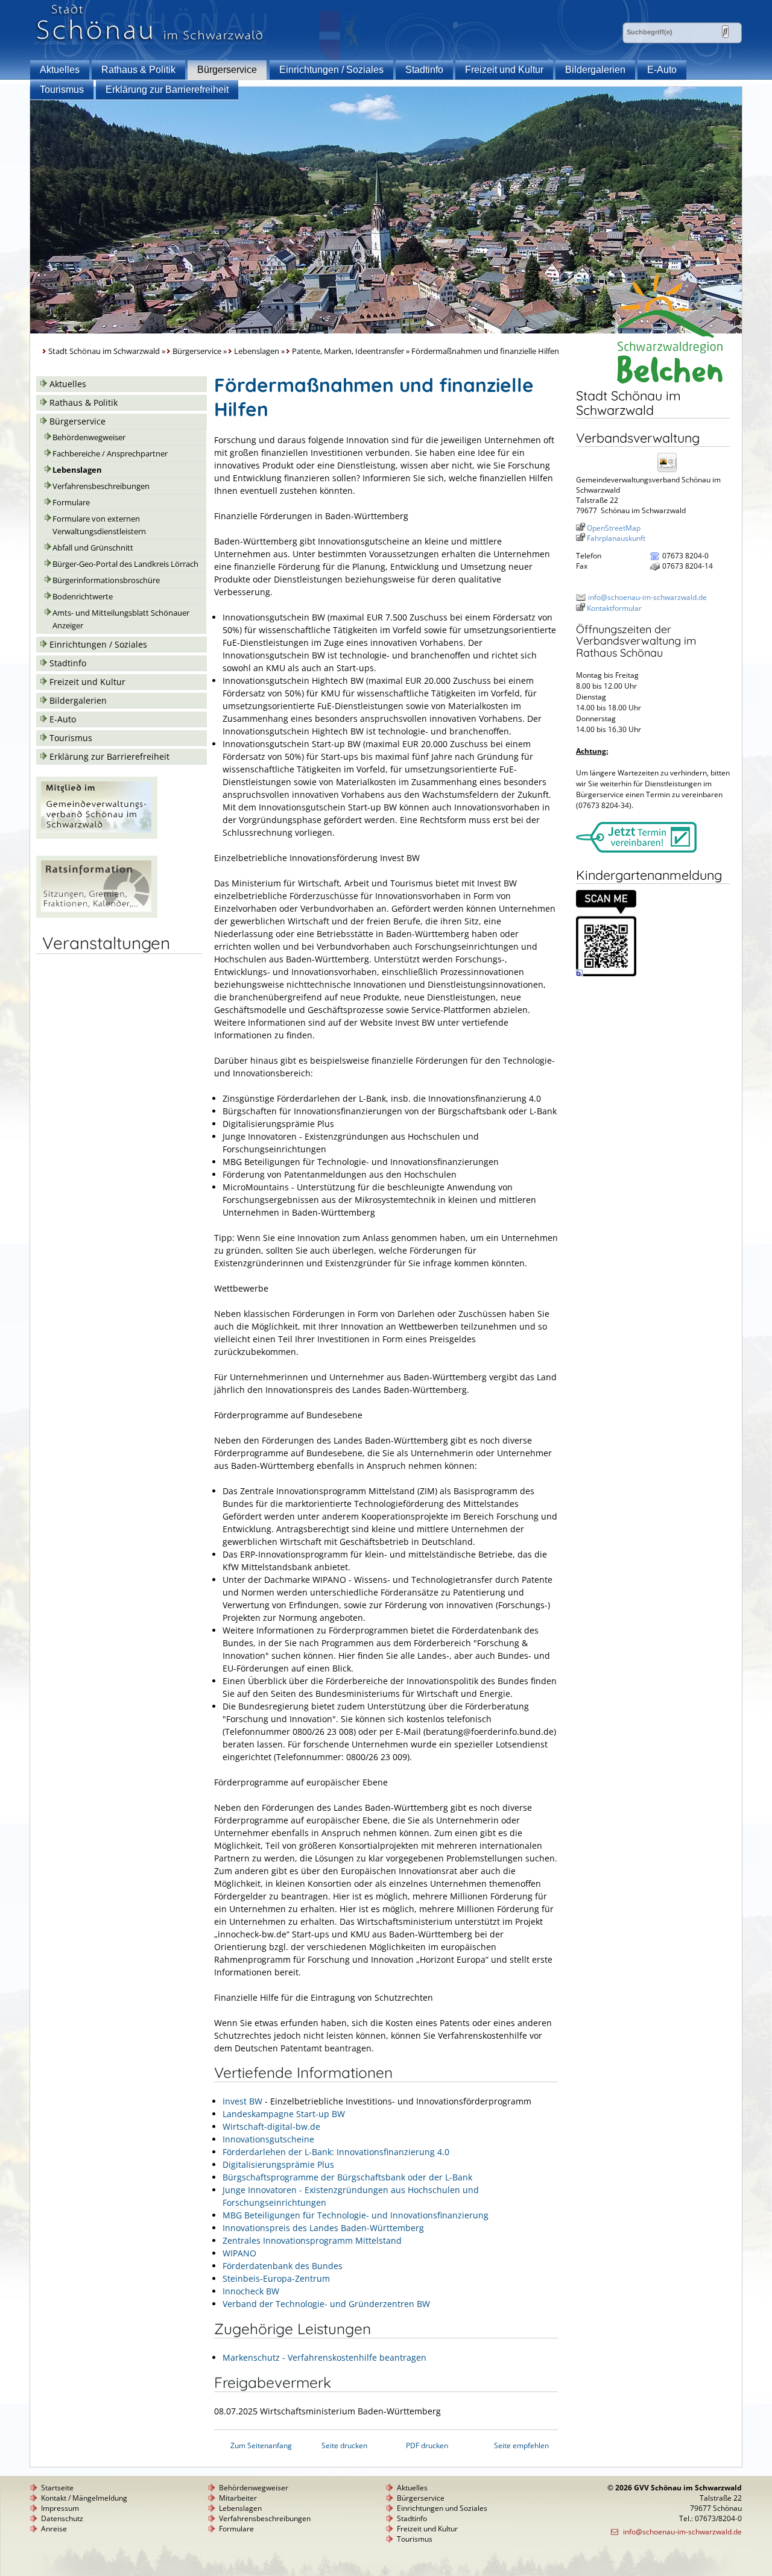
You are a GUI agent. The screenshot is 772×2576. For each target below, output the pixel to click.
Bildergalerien (595, 70)
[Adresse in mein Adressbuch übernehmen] (671, 471)
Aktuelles (60, 70)
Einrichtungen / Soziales (331, 70)
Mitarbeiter (238, 2498)
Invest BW (242, 2101)
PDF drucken (427, 2445)
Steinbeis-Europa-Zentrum (276, 2278)
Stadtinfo (424, 70)
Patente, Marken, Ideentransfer (348, 351)
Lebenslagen (257, 351)
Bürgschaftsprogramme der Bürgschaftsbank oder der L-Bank (347, 2177)
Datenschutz (62, 2518)
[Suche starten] (725, 32)
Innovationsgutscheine (268, 2139)
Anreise (54, 2529)
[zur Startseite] (150, 41)
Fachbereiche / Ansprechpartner (110, 454)
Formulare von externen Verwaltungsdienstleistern (99, 525)
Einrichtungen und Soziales (442, 2508)
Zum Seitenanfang (261, 2445)
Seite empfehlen (521, 2445)
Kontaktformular (614, 608)
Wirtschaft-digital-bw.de (271, 2126)
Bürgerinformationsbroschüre (106, 580)
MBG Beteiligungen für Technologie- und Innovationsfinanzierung (356, 2215)
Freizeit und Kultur (504, 70)
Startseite (57, 2488)
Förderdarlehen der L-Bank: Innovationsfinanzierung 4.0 (336, 2152)
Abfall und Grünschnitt (93, 548)
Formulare (71, 503)
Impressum (60, 2508)
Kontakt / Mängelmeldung (84, 2498)
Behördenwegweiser (89, 437)
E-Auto (662, 70)
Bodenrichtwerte (83, 597)
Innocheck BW (251, 2291)
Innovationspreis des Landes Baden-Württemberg (323, 2228)
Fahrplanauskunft (616, 538)
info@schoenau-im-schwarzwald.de (647, 597)
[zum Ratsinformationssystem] (97, 914)
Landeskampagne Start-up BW (284, 2114)
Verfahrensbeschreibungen (101, 486)
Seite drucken (344, 2445)
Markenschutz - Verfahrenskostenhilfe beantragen (324, 2357)
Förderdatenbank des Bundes (283, 2266)
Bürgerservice (227, 70)
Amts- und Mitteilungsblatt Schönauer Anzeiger (121, 619)
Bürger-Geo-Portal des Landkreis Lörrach (125, 564)
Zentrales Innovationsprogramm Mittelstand (312, 2240)
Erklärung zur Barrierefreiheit (167, 90)
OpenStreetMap (614, 528)
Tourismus (62, 90)
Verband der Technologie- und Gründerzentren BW (326, 2304)
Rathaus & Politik (138, 70)
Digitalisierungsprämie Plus (278, 2164)
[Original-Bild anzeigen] (606, 974)
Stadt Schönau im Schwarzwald (104, 351)
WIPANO (239, 2253)
